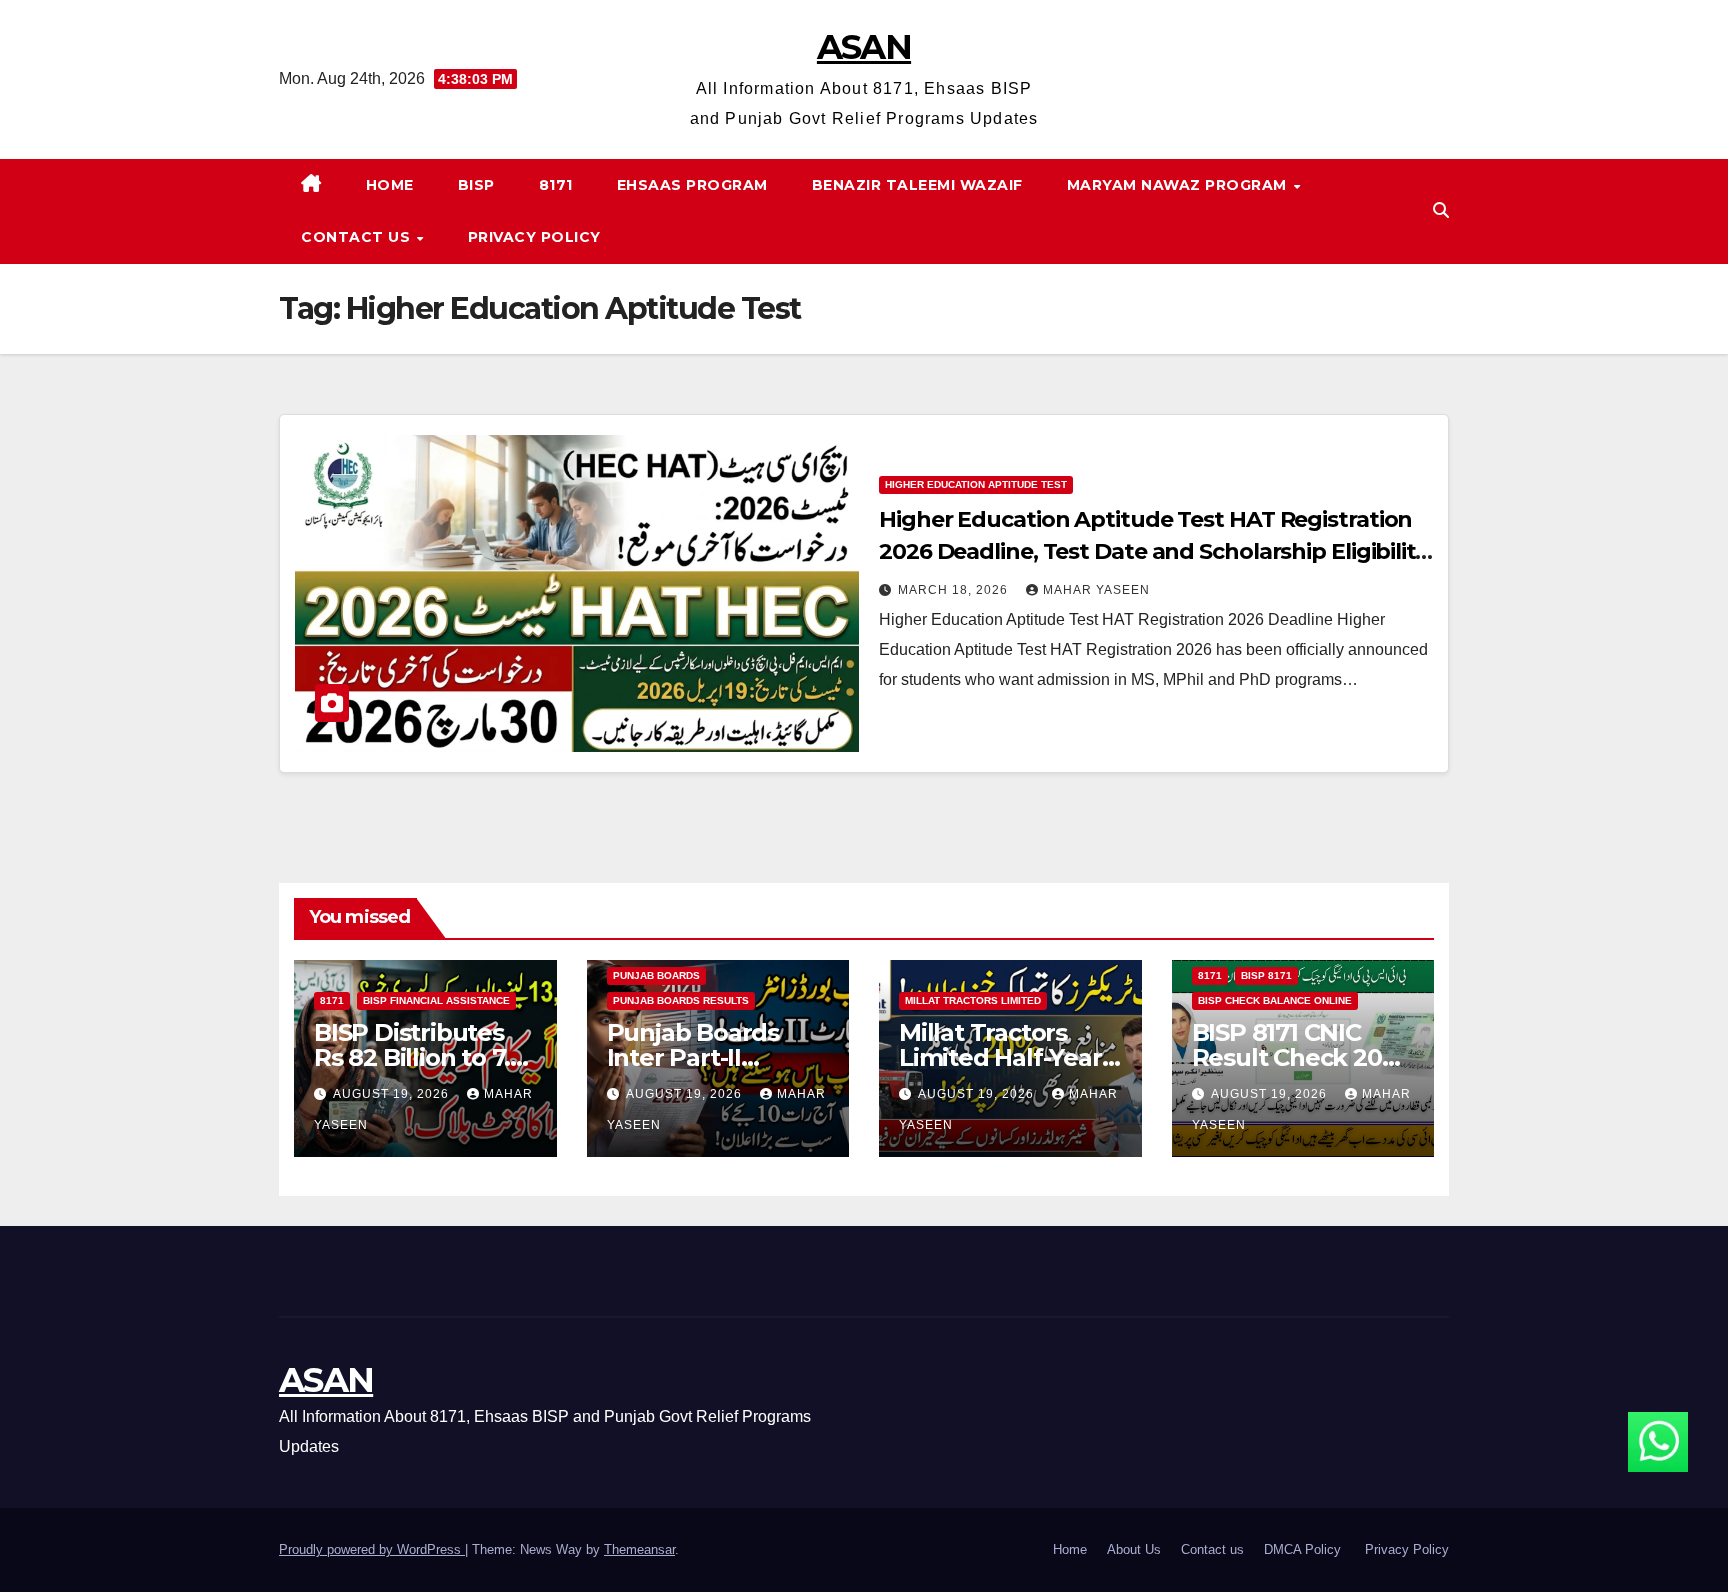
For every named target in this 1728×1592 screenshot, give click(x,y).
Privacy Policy (534, 237)
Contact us (358, 237)
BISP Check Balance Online (1275, 1000)
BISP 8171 (1266, 975)
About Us (1134, 1549)
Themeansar (639, 1549)
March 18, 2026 (955, 590)
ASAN (864, 47)
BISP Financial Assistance (436, 1000)
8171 (556, 185)
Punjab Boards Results (681, 1000)
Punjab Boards (656, 975)
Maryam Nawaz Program (1179, 185)
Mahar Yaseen (1096, 590)
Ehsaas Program (692, 185)
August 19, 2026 (393, 1094)
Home (390, 185)
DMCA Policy (1304, 1549)
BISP (476, 185)
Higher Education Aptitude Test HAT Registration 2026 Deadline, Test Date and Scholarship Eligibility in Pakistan (1153, 551)
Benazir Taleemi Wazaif (917, 185)
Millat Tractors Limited (973, 1000)
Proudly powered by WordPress (372, 1549)
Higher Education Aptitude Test (976, 484)
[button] (1441, 210)
